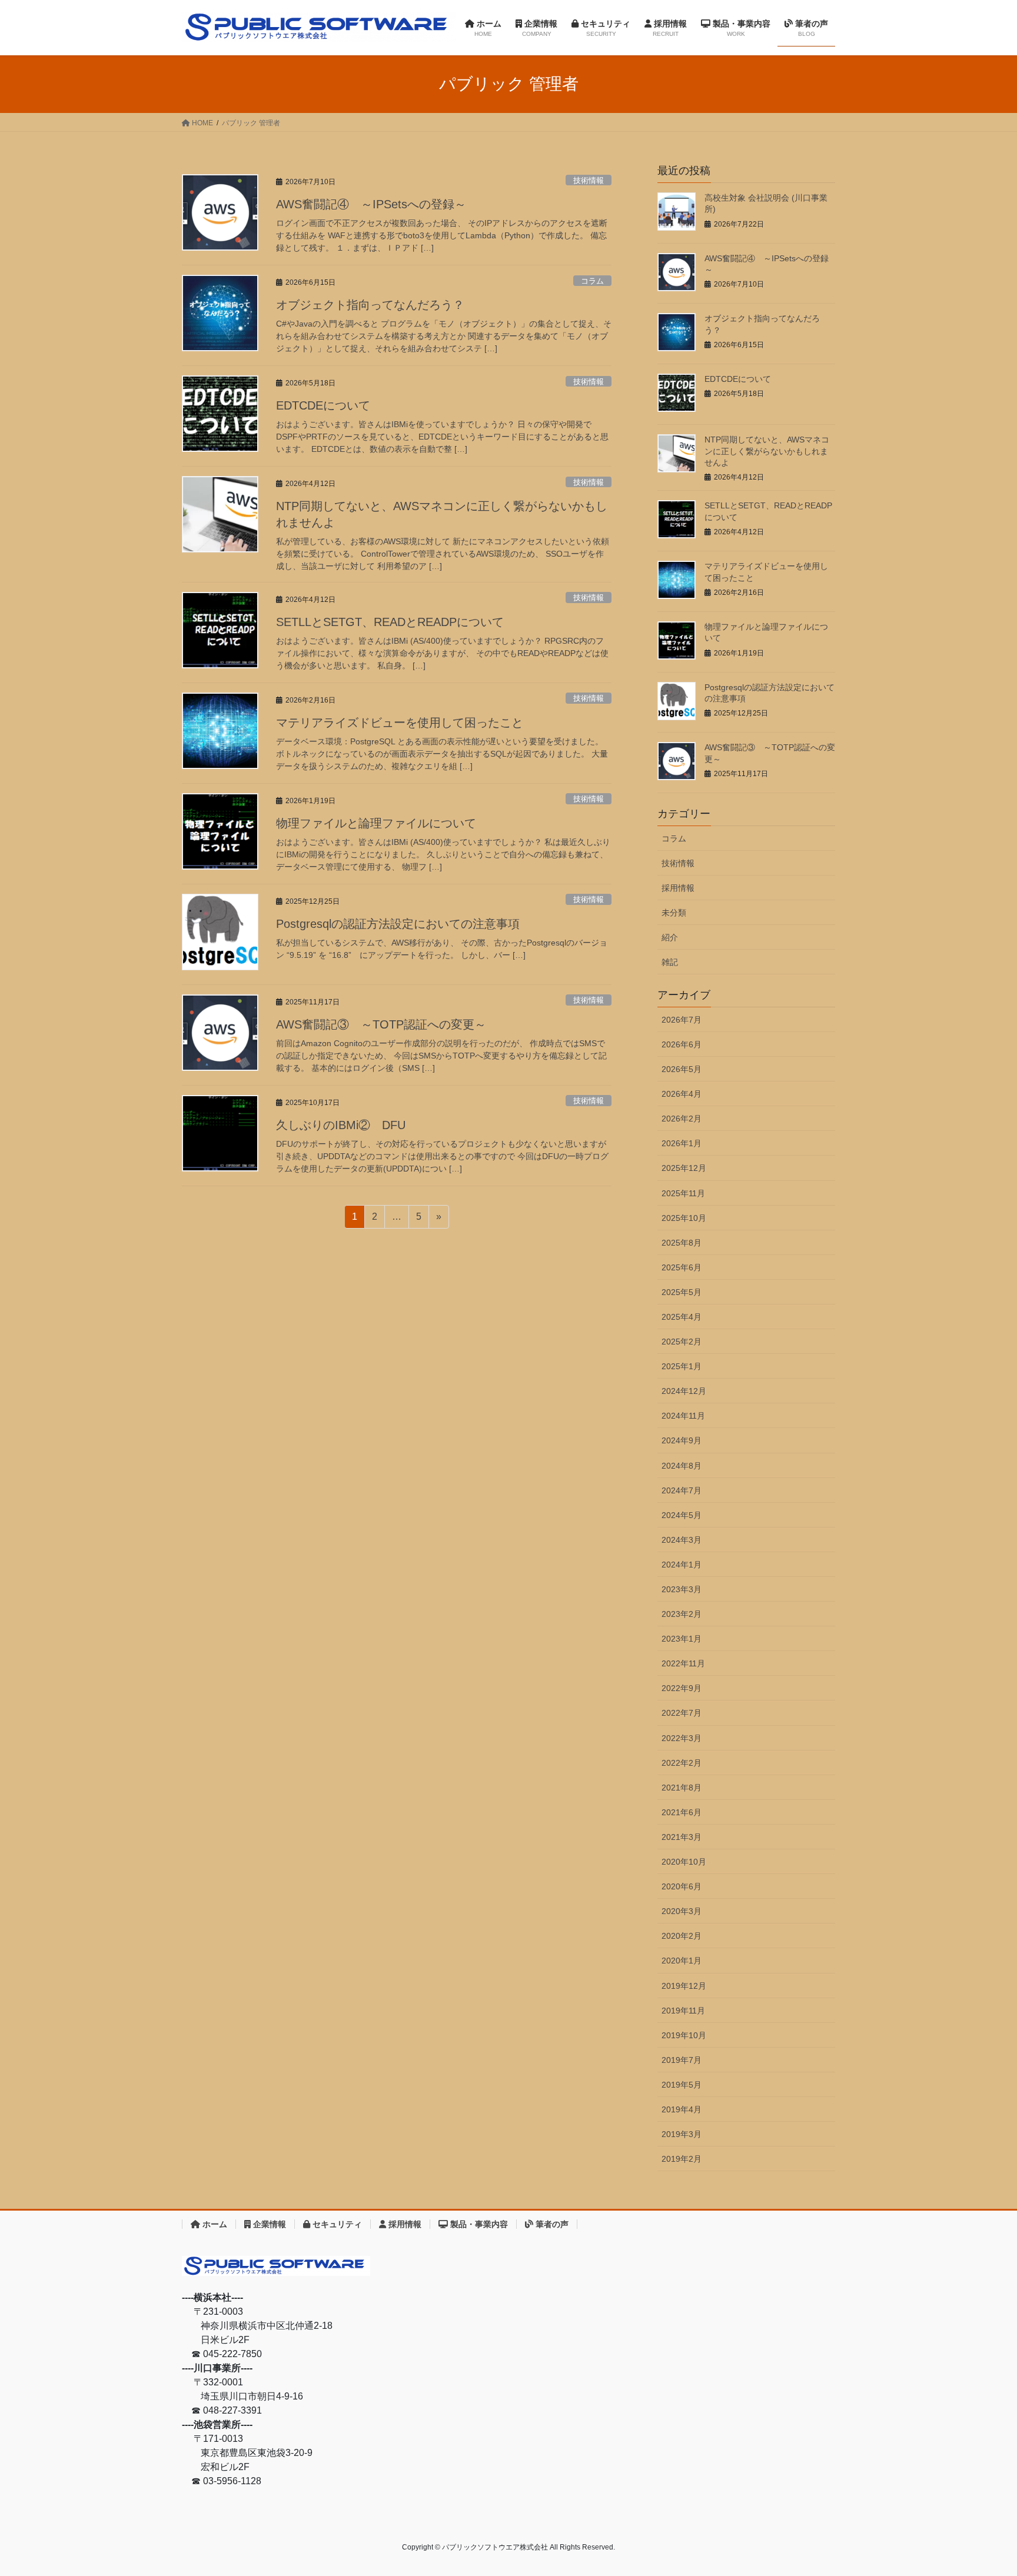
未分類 (674, 913)
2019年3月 (682, 2134)
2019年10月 (684, 2035)
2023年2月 (682, 1614)
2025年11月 (683, 1193)
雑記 (670, 962)
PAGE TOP (983, 2489)
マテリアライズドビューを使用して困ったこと (400, 723)
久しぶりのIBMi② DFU (341, 1125)
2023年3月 (682, 1589)
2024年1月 (682, 1565)
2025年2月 (682, 1342)
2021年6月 (682, 1812)
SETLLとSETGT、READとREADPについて (390, 622)
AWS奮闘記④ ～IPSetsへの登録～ (371, 204)
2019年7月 (682, 2060)
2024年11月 (683, 1416)
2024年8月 (682, 1466)
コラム (592, 281)
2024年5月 (682, 1515)
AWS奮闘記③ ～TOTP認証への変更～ (381, 1024)
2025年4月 (682, 1317)
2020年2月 (682, 1936)
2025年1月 (682, 1366)
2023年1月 (682, 1639)
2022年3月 (682, 1738)
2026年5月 (682, 1069)
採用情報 (678, 888)
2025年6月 (682, 1267)
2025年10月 (684, 1218)
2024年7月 (682, 1490)
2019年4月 (682, 2109)
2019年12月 (684, 1986)
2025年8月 (682, 1243)
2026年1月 (682, 1143)
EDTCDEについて (323, 405)
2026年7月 (682, 1020)
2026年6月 (682, 1044)
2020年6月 (682, 1886)
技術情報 (589, 180)
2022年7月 (682, 1713)
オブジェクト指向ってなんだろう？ (370, 305)
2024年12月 (684, 1391)
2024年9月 (682, 1440)
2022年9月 (682, 1688)
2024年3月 (682, 1540)
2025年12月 (684, 1168)
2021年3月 (682, 1837)
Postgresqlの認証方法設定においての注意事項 (398, 924)
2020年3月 (682, 1911)
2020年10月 (684, 1862)
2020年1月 (682, 1961)
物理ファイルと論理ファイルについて (376, 823)
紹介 (670, 937)
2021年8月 (682, 1788)
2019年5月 (682, 2085)
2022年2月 (682, 1763)
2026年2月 (682, 1119)
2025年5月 (682, 1292)
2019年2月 (682, 2159)
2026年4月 (682, 1094)
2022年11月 (683, 1663)
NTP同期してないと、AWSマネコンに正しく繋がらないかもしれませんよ (767, 451)
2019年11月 (683, 2011)
